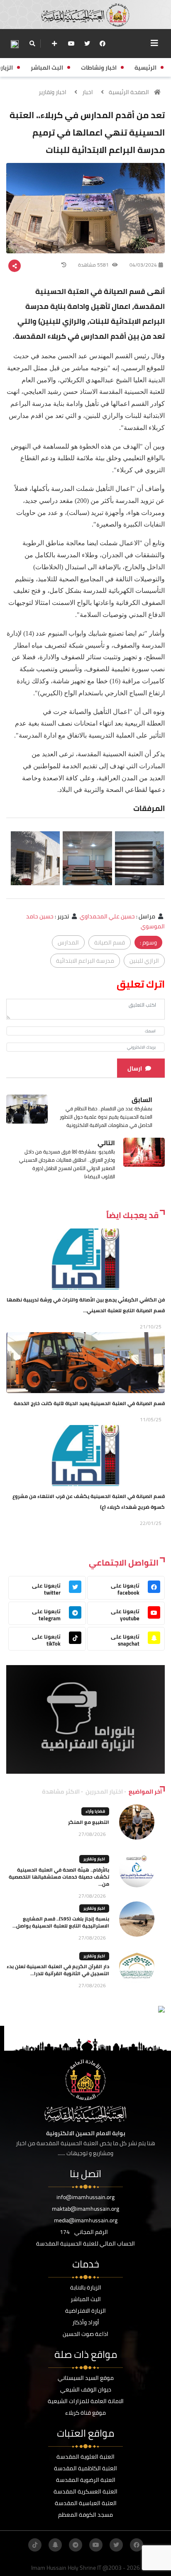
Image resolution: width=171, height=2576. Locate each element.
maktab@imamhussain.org (85, 2209)
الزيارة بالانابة (86, 2287)
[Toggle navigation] (154, 43)
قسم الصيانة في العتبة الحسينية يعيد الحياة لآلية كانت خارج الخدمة (89, 1403)
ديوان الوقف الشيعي (86, 2389)
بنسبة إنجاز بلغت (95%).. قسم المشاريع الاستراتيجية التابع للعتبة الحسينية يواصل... (61, 1922)
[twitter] (87, 44)
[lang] (15, 44)
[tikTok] (35, 2545)
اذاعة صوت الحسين (85, 2334)
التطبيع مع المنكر (89, 1822)
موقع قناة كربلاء (85, 2413)
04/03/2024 (143, 265)
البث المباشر (86, 2299)
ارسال (135, 1068)
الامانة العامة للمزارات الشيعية (86, 2401)
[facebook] (103, 44)
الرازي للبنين (144, 961)
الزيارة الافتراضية (85, 2311)
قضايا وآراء (95, 1811)
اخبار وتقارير (53, 92)
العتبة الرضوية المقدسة (86, 2480)
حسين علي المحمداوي (107, 916)
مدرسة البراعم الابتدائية (85, 961)
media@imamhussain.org (86, 2220)
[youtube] (71, 44)
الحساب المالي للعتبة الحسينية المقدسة (85, 2243)
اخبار (88, 92)
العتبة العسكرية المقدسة (85, 2491)
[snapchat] (55, 2545)
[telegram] (76, 2545)
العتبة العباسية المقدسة (86, 2503)
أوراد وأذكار (86, 2322)
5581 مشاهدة (94, 265)
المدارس (68, 942)
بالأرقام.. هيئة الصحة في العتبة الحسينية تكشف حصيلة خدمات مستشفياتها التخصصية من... (59, 1877)
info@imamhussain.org (85, 2197)
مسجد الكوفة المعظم (85, 2515)
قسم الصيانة (110, 942)
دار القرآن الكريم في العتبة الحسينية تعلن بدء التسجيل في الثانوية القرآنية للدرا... (58, 1970)
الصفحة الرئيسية (129, 92)
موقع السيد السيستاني (86, 2378)
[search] (32, 44)
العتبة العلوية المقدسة (85, 2457)
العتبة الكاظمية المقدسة (85, 2468)
